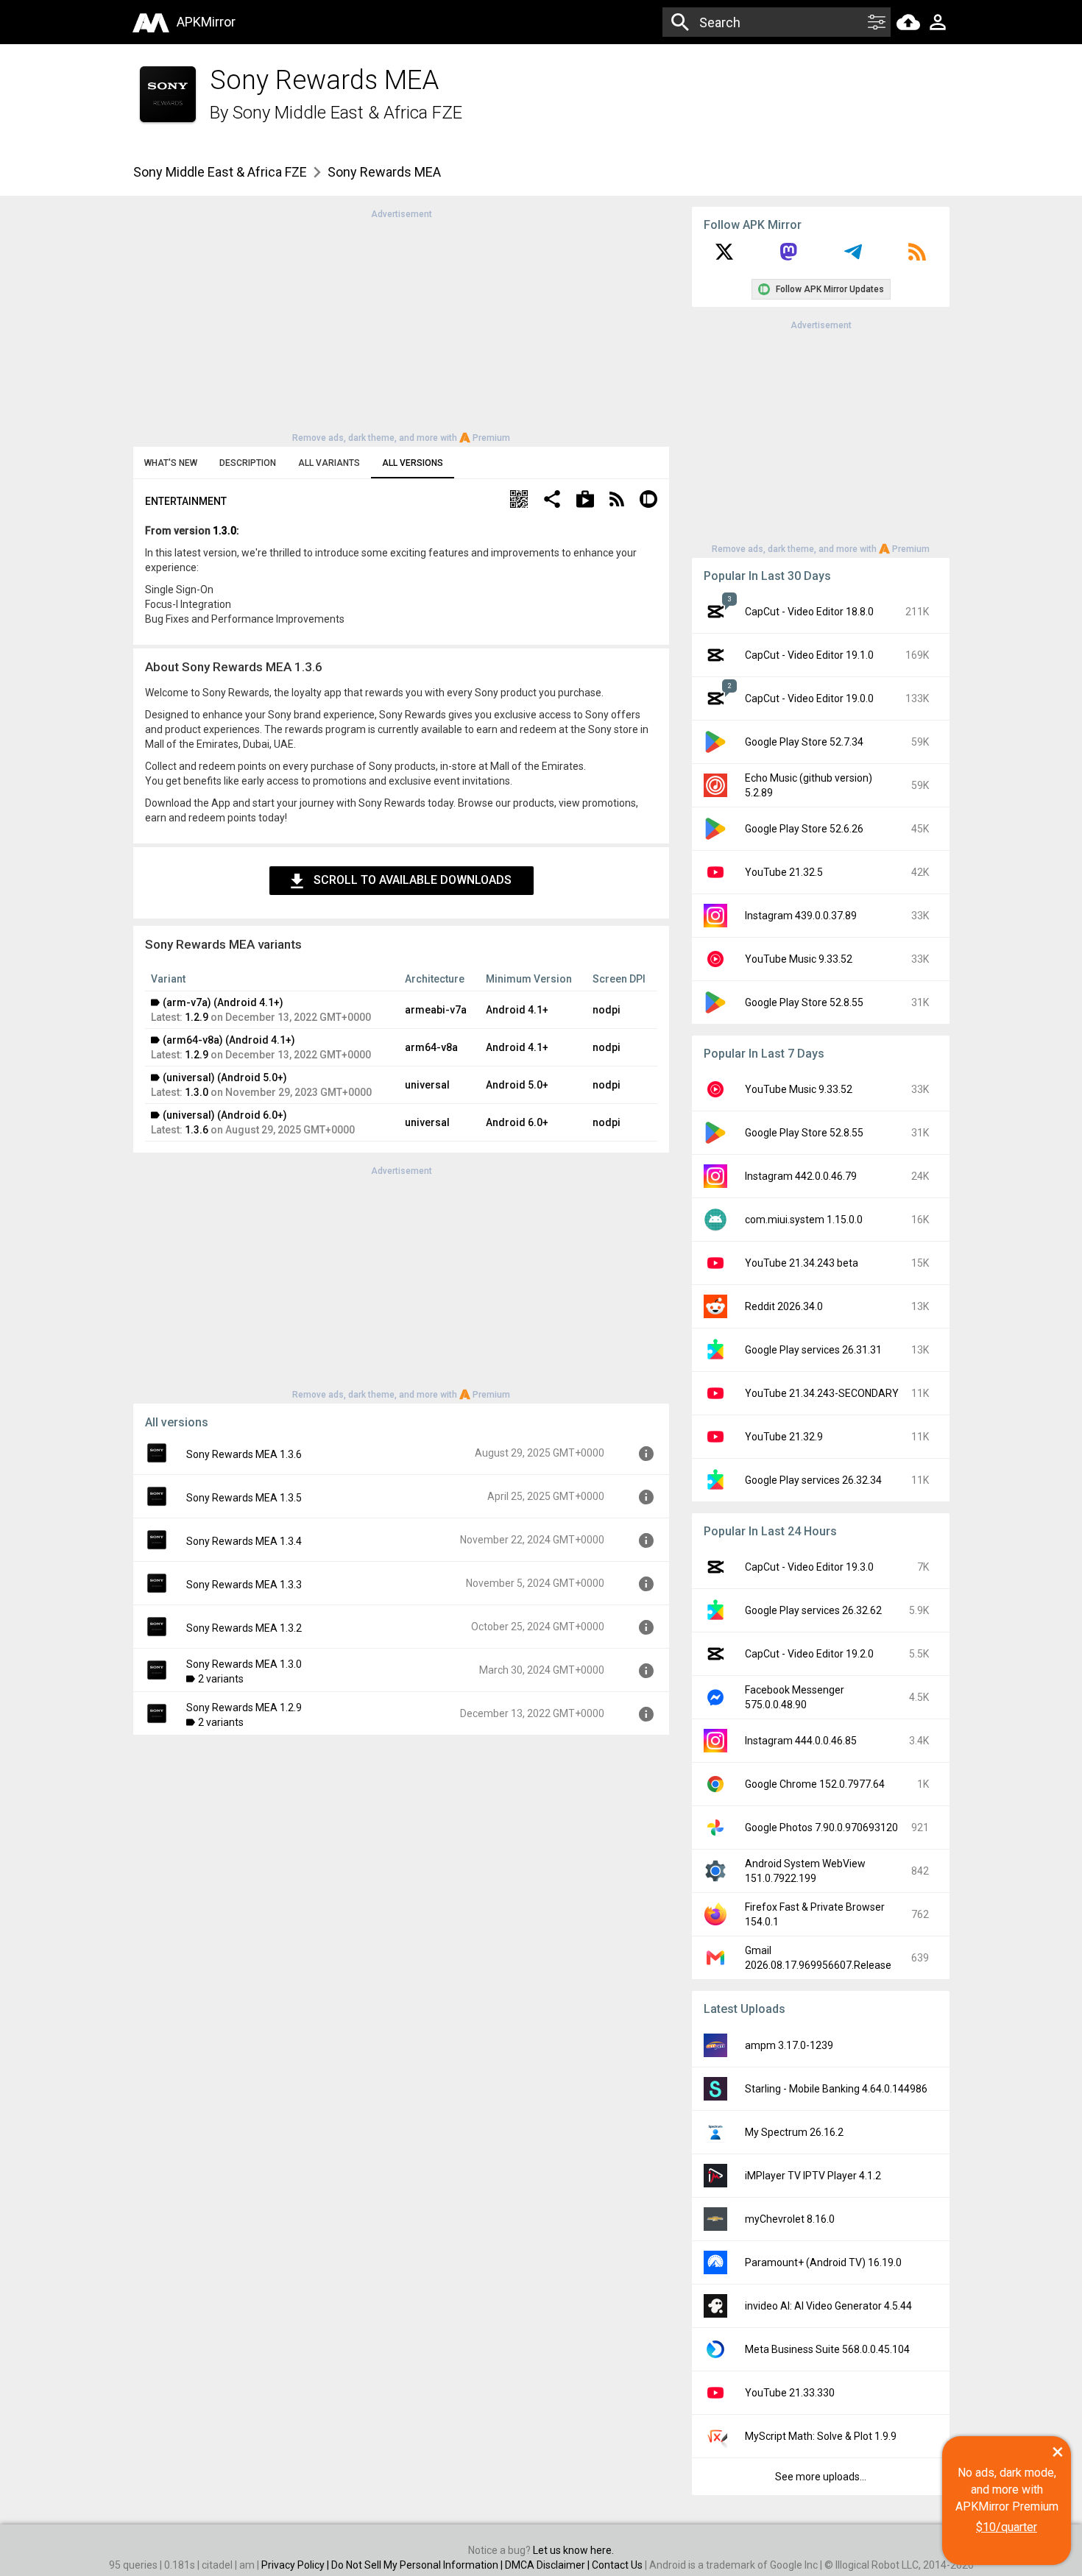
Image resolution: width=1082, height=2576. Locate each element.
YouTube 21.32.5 (784, 872)
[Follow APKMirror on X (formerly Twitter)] (724, 257)
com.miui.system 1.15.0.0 (804, 1220)
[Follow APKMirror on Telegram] (853, 257)
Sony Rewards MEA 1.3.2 (244, 1628)
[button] (519, 501)
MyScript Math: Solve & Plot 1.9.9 (821, 2436)
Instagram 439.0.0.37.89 (801, 916)
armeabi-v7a (436, 1010)
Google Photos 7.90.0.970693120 (821, 1827)
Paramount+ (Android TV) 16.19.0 (823, 2262)
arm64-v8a (431, 1047)
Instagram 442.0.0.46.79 (801, 1176)
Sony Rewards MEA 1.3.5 (244, 1498)
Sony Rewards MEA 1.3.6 (244, 1454)
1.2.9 (197, 1017)
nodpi (607, 1010)
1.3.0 (224, 531)
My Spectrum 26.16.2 (794, 2132)
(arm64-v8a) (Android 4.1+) (229, 1040)
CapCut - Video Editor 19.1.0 (809, 655)
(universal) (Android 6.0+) (225, 1115)
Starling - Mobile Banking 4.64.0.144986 (836, 2089)
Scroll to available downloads (413, 880)
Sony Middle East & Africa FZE (347, 113)
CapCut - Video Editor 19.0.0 (809, 698)
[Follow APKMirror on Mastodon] (788, 257)
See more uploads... (821, 2477)
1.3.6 (197, 1130)
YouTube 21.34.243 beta (802, 1263)
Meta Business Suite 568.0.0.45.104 (827, 2349)
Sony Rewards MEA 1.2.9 (244, 1708)
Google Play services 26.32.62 (813, 1610)
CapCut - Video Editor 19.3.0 (809, 1567)
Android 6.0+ (517, 1122)
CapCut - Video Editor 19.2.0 (809, 1654)
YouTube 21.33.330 (790, 2393)
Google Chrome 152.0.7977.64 (815, 1784)
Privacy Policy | (296, 2565)
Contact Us (617, 2565)
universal (427, 1085)
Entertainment (186, 501)
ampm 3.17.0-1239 (789, 2045)
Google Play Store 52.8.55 (804, 1002)
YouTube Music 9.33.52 (799, 959)
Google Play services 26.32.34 (813, 1480)
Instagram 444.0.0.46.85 (801, 1741)
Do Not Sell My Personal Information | (418, 2565)
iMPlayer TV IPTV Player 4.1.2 (813, 2176)
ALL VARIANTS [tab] (329, 463)
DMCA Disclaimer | (548, 2565)
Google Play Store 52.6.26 (804, 829)
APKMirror (206, 22)
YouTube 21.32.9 (784, 1437)
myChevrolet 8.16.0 (790, 2219)
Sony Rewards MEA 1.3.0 (244, 1664)
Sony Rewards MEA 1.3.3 (244, 1585)
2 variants (221, 1679)
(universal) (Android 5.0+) (225, 1078)
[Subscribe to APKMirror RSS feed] (917, 257)
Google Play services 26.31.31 (813, 1350)
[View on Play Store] (585, 501)
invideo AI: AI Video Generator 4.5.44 (828, 2306)
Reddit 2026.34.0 (784, 1306)
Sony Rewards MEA (384, 172)
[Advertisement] (401, 325)
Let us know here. (573, 2550)
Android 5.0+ (517, 1085)
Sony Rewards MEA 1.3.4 (244, 1541)
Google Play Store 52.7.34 (804, 742)
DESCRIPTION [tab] (248, 463)
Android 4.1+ (517, 1010)
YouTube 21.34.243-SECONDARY (822, 1393)
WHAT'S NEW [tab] (171, 463)
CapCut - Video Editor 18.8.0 (809, 612)
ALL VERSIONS (413, 463)
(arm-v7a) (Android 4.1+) (223, 1002)
